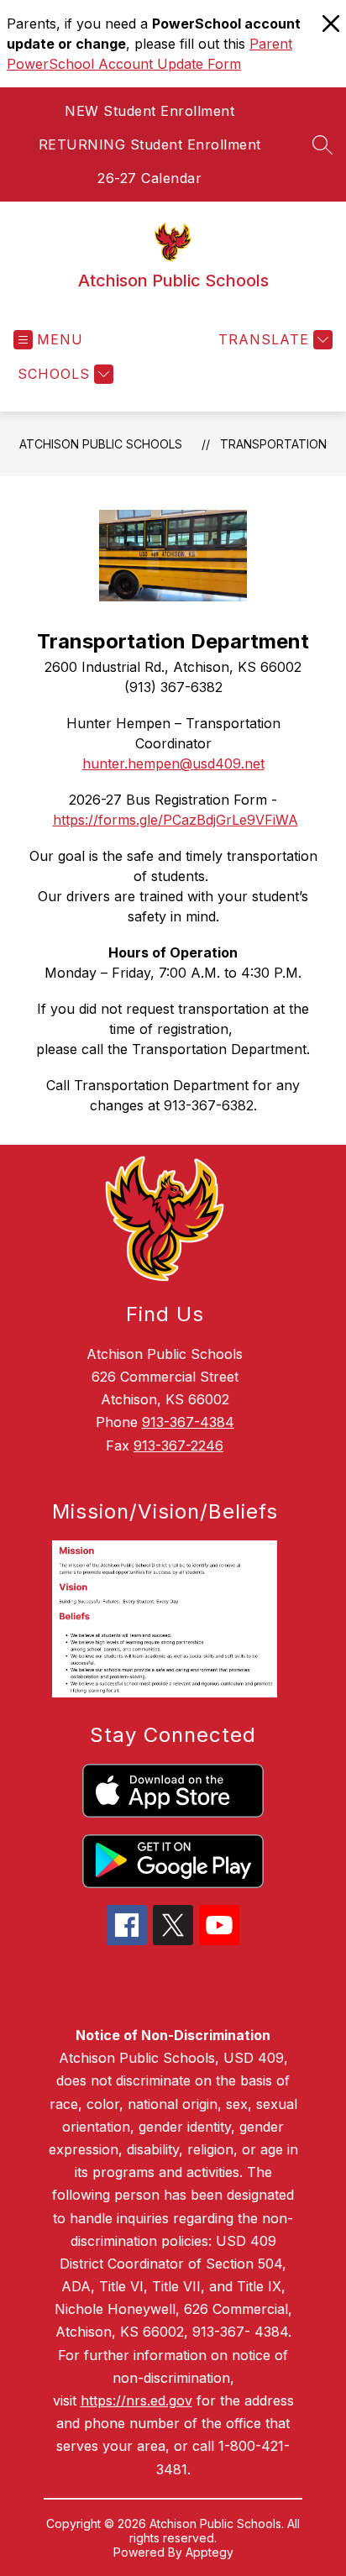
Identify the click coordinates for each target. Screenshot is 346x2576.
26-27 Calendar (149, 178)
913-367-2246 (178, 1445)
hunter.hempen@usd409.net (173, 763)
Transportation (273, 444)
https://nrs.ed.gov (136, 2400)
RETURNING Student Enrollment (150, 144)
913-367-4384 (188, 1422)
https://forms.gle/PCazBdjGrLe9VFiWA (176, 820)
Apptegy (210, 2552)
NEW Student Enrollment (149, 111)
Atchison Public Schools (101, 444)
